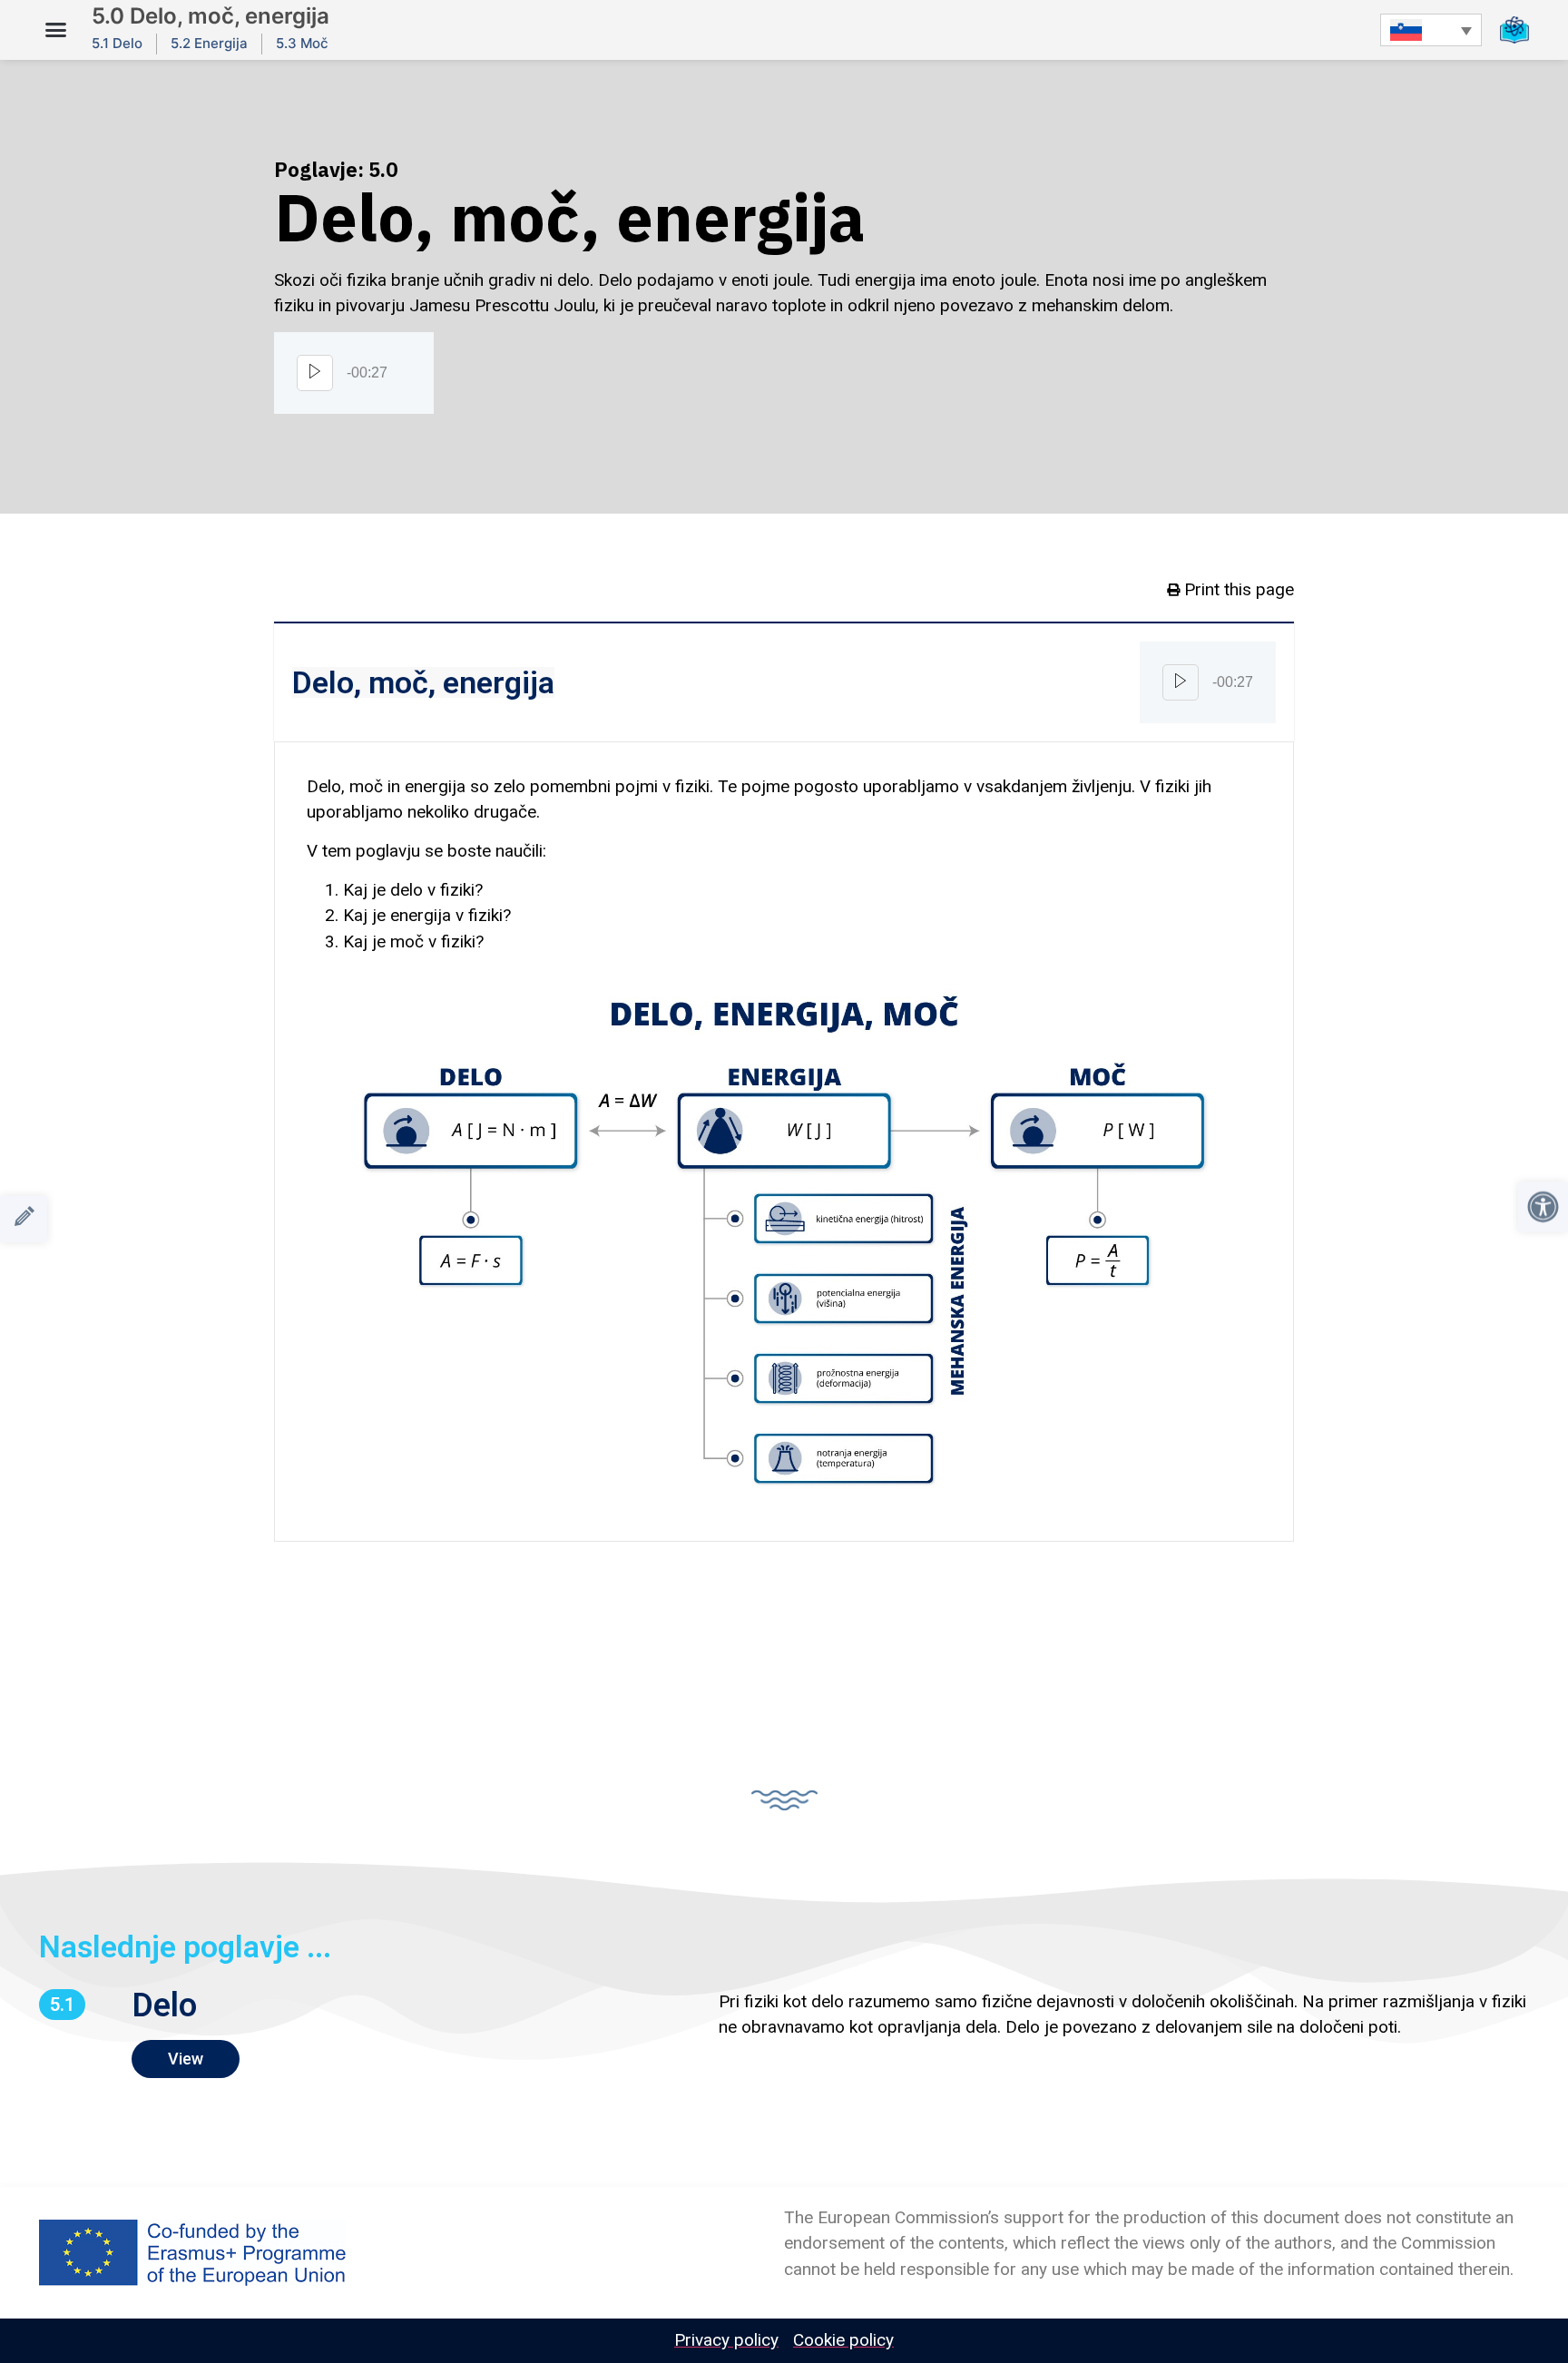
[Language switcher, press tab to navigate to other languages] (1431, 29)
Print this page (1239, 589)
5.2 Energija (209, 43)
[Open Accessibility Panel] (1543, 1207)
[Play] (315, 373)
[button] (56, 30)
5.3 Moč (302, 43)
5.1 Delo (117, 43)
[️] (24, 1219)
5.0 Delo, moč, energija (211, 16)
